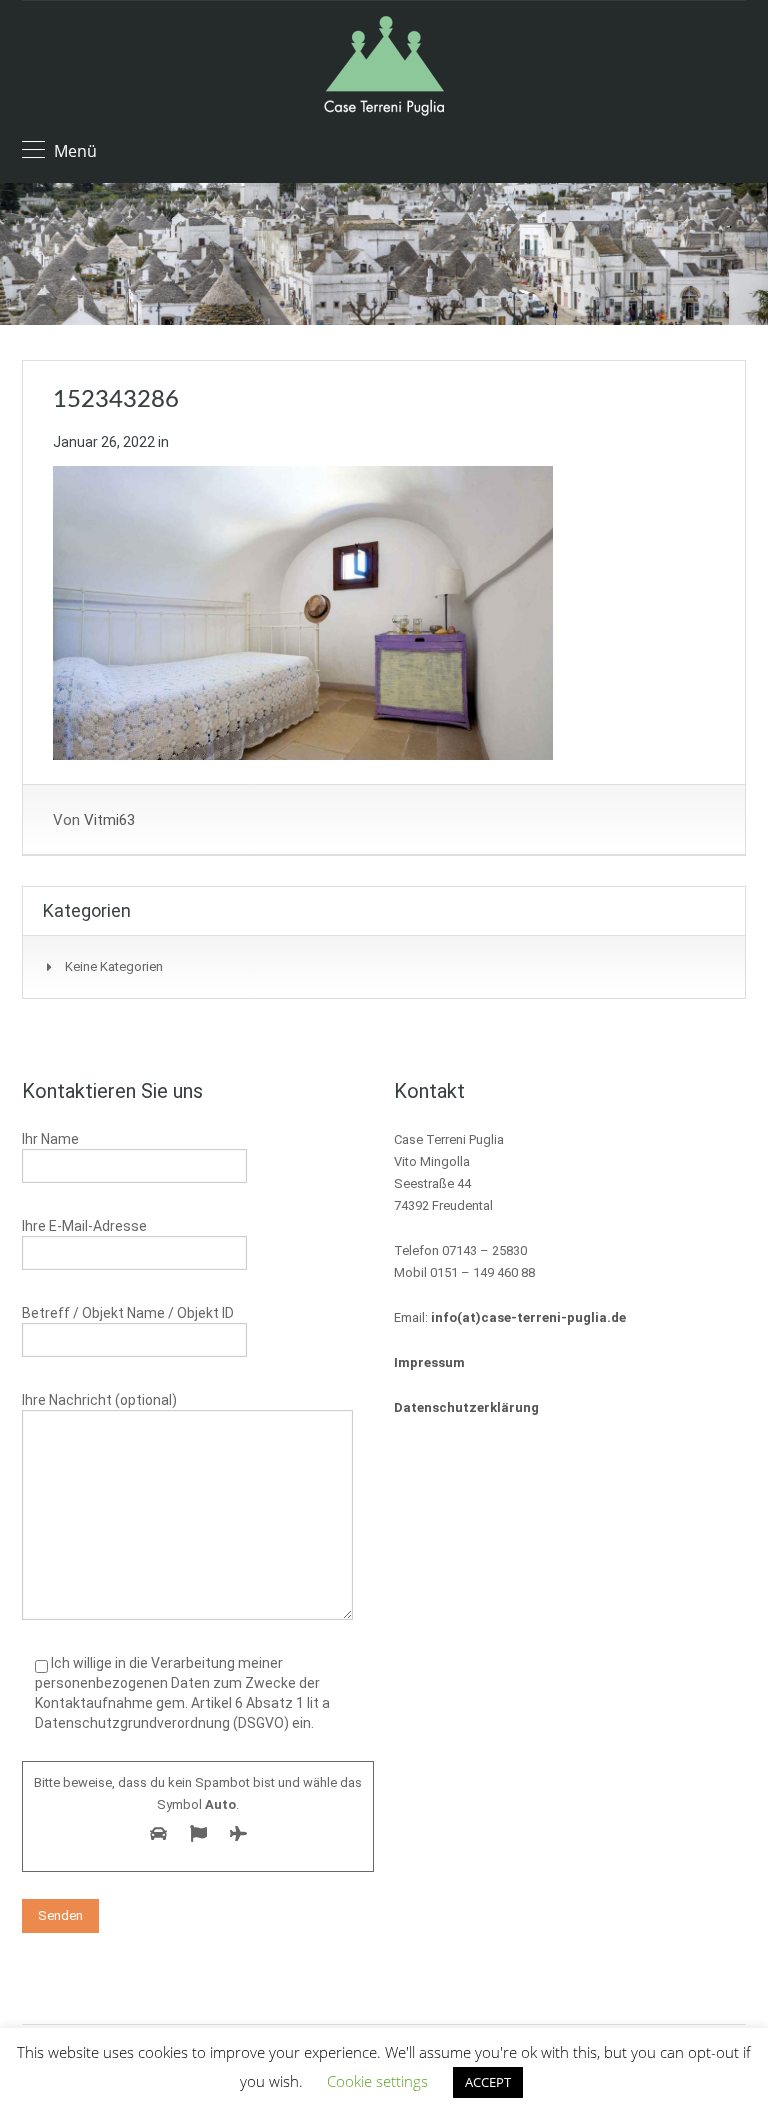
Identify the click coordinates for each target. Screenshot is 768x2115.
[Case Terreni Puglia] (384, 68)
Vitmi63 (109, 820)
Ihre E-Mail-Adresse (84, 1226)
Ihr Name (50, 1139)
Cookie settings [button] (377, 2081)
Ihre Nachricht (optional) (99, 1400)
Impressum (429, 1362)
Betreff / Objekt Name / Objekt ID (128, 1313)
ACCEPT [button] (488, 2082)
